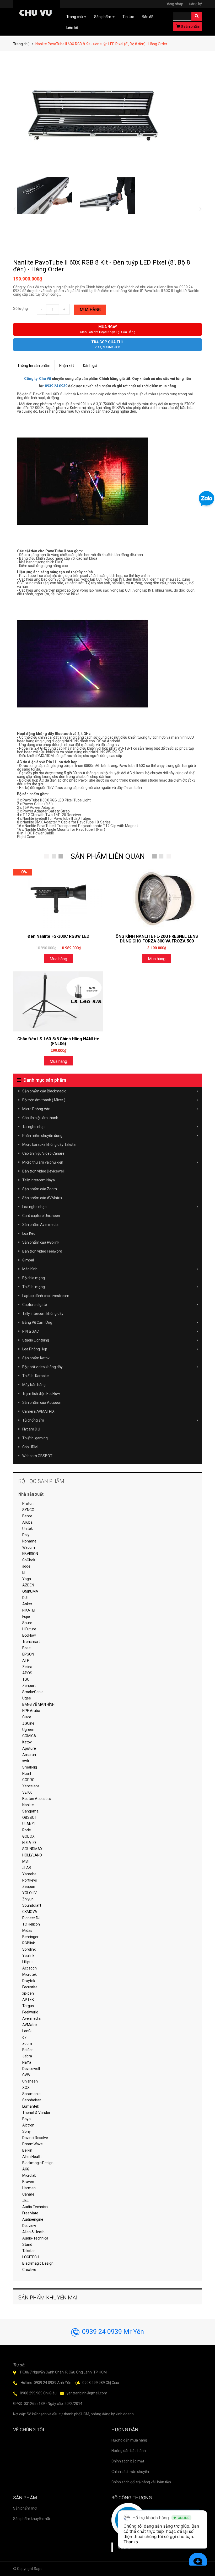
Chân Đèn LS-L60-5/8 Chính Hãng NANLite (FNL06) (58, 1041)
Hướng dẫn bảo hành (129, 2451)
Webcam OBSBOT (37, 1456)
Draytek (29, 1981)
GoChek (29, 1560)
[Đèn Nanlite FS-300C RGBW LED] (58, 899)
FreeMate (30, 2213)
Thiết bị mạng (34, 1287)
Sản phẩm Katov (36, 1358)
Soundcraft (32, 1905)
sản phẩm (191, 26)
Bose (26, 1648)
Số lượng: (21, 308)
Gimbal (28, 1260)
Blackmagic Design (38, 2163)
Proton (28, 1503)
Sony (26, 2131)
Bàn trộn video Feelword (42, 1251)
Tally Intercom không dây (43, 1314)
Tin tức (128, 17)
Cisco (27, 1717)
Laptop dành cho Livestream (46, 1296)
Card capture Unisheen (41, 1216)
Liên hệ (72, 27)
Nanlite (28, 1805)
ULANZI (28, 1824)
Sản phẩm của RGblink (41, 1242)
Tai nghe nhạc (34, 1127)
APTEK (28, 2000)
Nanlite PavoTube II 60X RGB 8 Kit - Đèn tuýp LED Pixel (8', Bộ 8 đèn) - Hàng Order (102, 266)
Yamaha (29, 1874)
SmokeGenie (33, 1692)
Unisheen (30, 2081)
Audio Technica (35, 2207)
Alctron (28, 2125)
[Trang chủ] (36, 14)
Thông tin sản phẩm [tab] (34, 366)
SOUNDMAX (32, 1849)
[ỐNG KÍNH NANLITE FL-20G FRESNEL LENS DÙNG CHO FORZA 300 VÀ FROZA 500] (157, 899)
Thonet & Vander (36, 2113)
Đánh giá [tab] (90, 366)
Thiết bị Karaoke (36, 1376)
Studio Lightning (36, 1340)
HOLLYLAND (32, 1855)
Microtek (29, 1974)
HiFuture (29, 1629)
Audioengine (33, 2219)
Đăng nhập (176, 4)
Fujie (26, 1617)
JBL (25, 2201)
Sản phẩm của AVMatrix (42, 1198)
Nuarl (27, 1774)
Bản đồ (148, 17)
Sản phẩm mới (25, 2508)
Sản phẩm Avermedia (40, 1225)
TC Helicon (31, 1924)
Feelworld (30, 2012)
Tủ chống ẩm (33, 1420)
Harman (29, 2188)
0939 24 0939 (56, 386)
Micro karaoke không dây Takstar (50, 1144)
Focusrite (30, 1987)
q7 (24, 2037)
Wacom (29, 1547)
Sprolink (29, 1949)
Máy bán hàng (34, 1385)
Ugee (27, 1698)
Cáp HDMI (30, 1447)
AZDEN (28, 1585)
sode (26, 1566)
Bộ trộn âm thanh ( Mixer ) (44, 1100)
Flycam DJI (31, 1429)
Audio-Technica (35, 2238)
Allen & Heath (33, 2232)
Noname (29, 1541)
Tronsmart (31, 1642)
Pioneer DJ (31, 1918)
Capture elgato (35, 1305)
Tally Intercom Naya (39, 1180)
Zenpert (29, 1686)
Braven (28, 2182)
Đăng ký (195, 4)
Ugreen (28, 1730)
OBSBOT (30, 1817)
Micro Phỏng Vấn (36, 1109)
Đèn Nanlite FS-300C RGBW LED (58, 936)
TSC (26, 1679)
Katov (27, 1742)
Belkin (27, 2150)
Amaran (29, 1755)
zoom (27, 2044)
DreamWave (33, 2144)
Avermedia (31, 2018)
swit (26, 1761)
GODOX (28, 1836)
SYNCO (28, 1510)
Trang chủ (21, 44)
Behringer (30, 1937)
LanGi (27, 2031)
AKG (26, 2169)
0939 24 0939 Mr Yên (113, 2332)
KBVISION (30, 1554)
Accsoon (29, 1968)
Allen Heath (32, 2157)
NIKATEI (29, 1610)
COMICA (29, 1736)
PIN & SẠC (31, 1331)
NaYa (27, 2062)
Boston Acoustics (37, 1799)
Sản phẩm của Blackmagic (44, 1091)
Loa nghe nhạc (34, 1207)
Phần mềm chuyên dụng (42, 1136)
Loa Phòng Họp (35, 1349)
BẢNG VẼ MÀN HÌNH (38, 1704)
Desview (29, 2226)
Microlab (29, 2175)
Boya (26, 2119)
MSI (25, 1861)
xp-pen (28, 1993)
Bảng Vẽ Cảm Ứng (37, 1322)
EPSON (28, 1654)
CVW (26, 2075)
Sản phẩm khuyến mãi (31, 2519)
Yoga (27, 1579)
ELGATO (29, 1843)
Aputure (29, 1748)
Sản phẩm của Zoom (40, 1189)
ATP (26, 1660)
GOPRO (28, 1780)
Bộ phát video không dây (42, 1367)
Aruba (27, 1522)
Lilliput (28, 1962)
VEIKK (27, 1792)
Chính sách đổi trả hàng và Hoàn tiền (141, 2482)
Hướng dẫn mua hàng (129, 2440)
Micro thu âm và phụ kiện (43, 1162)
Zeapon (29, 1887)
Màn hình (30, 1269)
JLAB (27, 1868)
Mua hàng (90, 310)
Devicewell (31, 2069)
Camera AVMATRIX (38, 1411)
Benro (27, 1516)
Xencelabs (31, 1786)
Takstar (29, 2251)
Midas (27, 1930)
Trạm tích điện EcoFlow (41, 1394)
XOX (26, 2087)
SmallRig (30, 1767)
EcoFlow (29, 1635)
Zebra (27, 1667)
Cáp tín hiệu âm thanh (40, 1118)
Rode (27, 1830)
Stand (27, 2244)
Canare (28, 2194)
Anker (27, 1604)
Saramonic (31, 2094)
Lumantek (31, 2106)
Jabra (27, 2056)
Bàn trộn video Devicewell (43, 1171)
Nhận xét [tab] (67, 366)
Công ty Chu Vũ (38, 379)
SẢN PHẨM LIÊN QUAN (108, 856)
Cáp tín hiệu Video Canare (43, 1153)
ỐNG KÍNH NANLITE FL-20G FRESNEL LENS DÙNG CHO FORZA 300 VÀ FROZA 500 (157, 939)
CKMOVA (30, 1912)
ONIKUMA (30, 1591)
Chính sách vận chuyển (130, 2472)
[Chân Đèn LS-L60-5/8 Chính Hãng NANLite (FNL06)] (58, 1001)
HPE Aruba (31, 1711)
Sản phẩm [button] (103, 17)
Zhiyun (28, 1899)
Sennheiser (32, 2100)
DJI (25, 1598)
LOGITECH (31, 2257)
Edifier (28, 2050)
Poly (26, 1535)
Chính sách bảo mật (128, 2461)
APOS (27, 1673)
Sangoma (30, 1811)
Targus (28, 2006)
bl (24, 1573)
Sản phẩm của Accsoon (42, 1402)
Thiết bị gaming (35, 1438)
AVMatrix (30, 2025)
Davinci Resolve (35, 2138)
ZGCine (28, 1723)
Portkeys (30, 1880)
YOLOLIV (29, 1893)
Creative (29, 2270)
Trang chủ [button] (75, 17)
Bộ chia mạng (34, 1278)
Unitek (28, 1529)
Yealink (28, 1956)
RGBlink (29, 1943)
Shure (27, 1623)
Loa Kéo (29, 1233)
